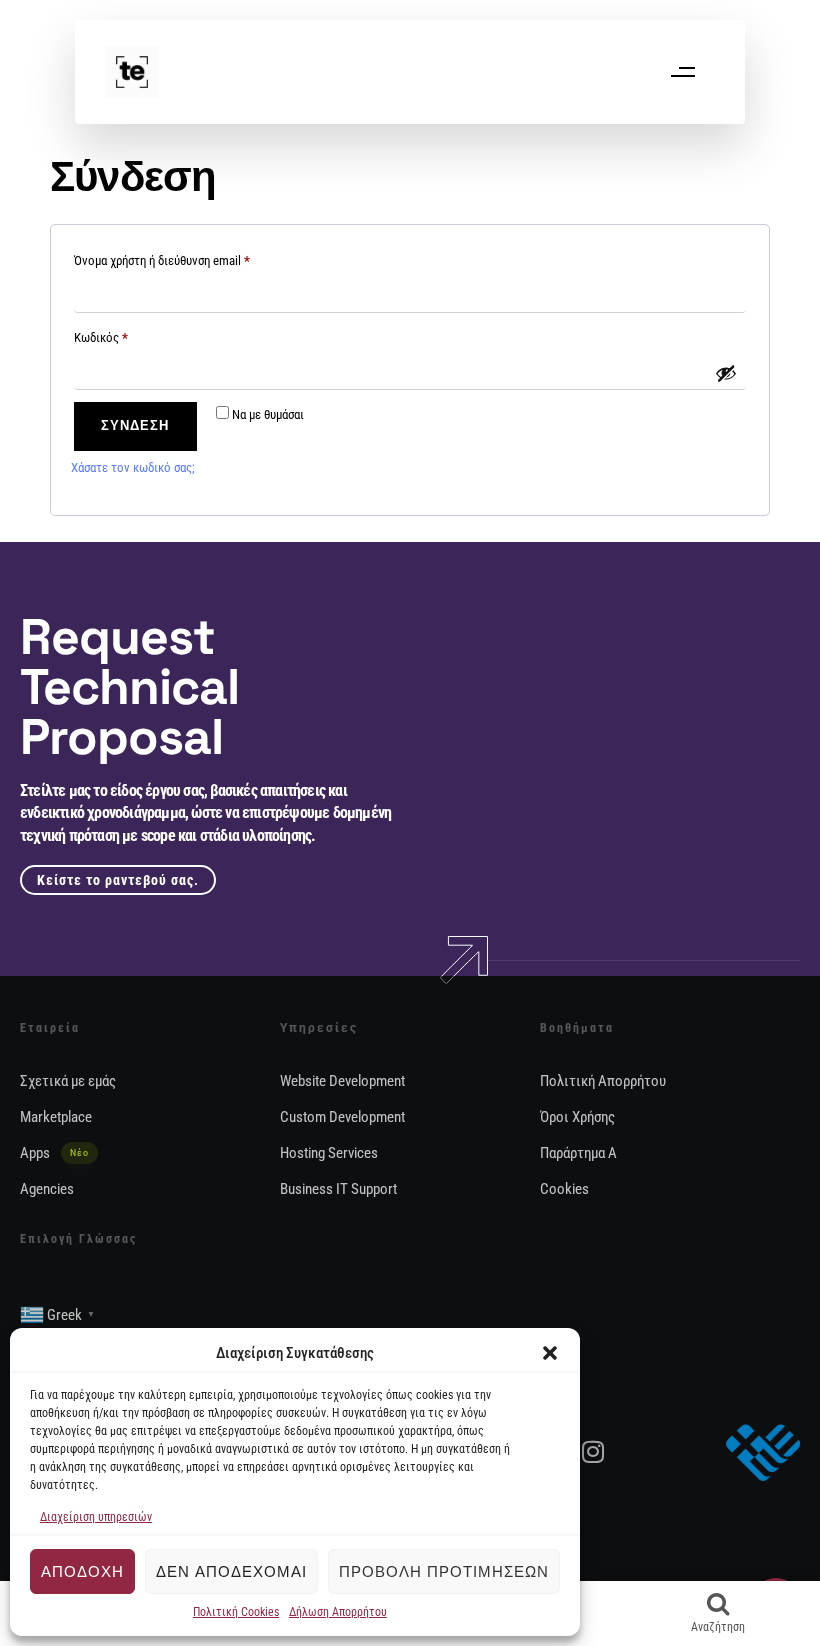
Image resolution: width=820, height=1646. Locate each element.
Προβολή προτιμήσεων (444, 1571)
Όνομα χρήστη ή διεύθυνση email (190, 258)
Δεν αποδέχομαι (231, 1571)
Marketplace (56, 1117)
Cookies (564, 1189)
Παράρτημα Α (578, 1153)
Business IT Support (338, 1189)
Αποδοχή (82, 1571)
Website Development (342, 1081)
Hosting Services (329, 1153)
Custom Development (342, 1117)
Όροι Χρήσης (577, 1117)
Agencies (47, 1189)
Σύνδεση (135, 425)
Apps (54, 1153)
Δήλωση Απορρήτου (338, 1612)
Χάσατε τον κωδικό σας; (133, 467)
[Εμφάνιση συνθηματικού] (726, 373)
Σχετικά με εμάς (68, 1081)
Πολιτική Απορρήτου (603, 1081)
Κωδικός (129, 335)
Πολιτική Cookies (236, 1612)
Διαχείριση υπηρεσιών (96, 1517)
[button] (550, 1353)
